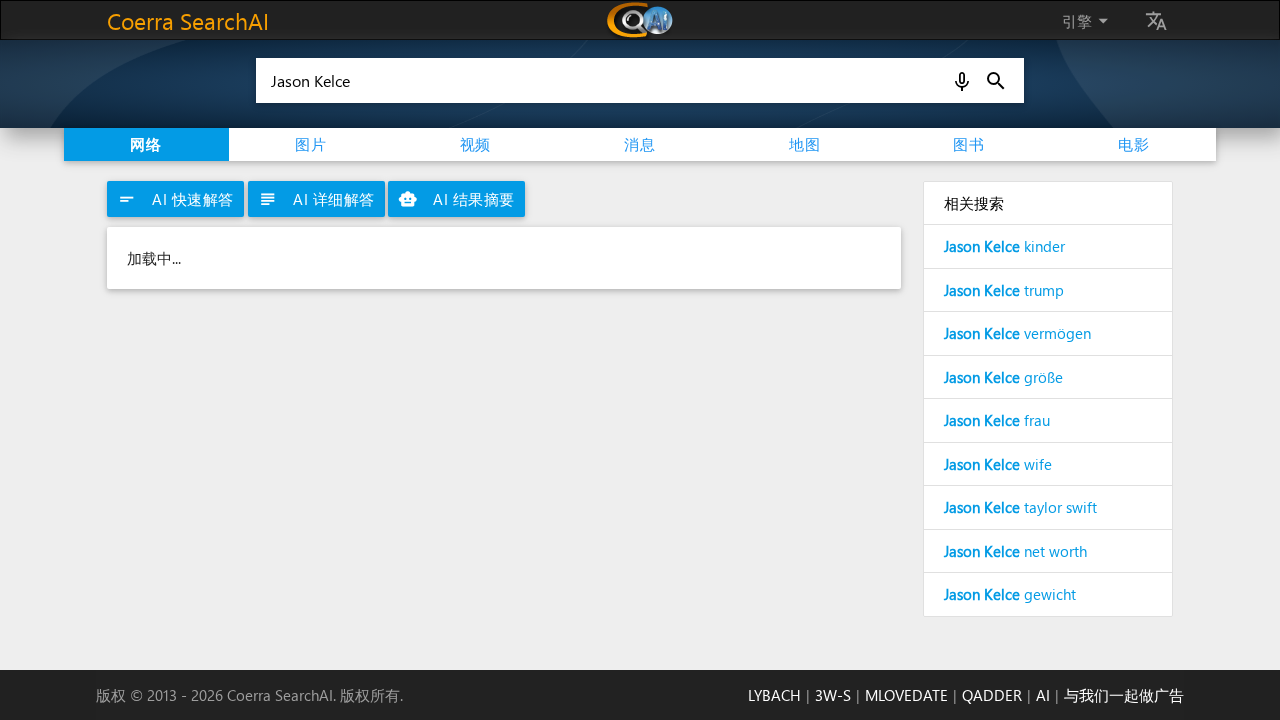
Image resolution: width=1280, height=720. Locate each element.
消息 (640, 144)
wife (998, 464)
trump (1004, 290)
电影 (1134, 144)
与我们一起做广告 (1124, 695)
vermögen (1017, 333)
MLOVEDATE (906, 695)
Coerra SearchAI (188, 20)
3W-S (833, 695)
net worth (1015, 551)
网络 (146, 144)
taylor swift (1020, 507)
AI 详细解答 (316, 199)
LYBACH (774, 695)
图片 (311, 144)
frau (997, 420)
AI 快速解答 (175, 199)
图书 (969, 144)
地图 (805, 144)
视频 (476, 144)
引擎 (1088, 20)
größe (1003, 377)
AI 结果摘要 (456, 199)
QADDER (992, 695)
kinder (1004, 246)
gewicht (1010, 594)
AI (1043, 695)
